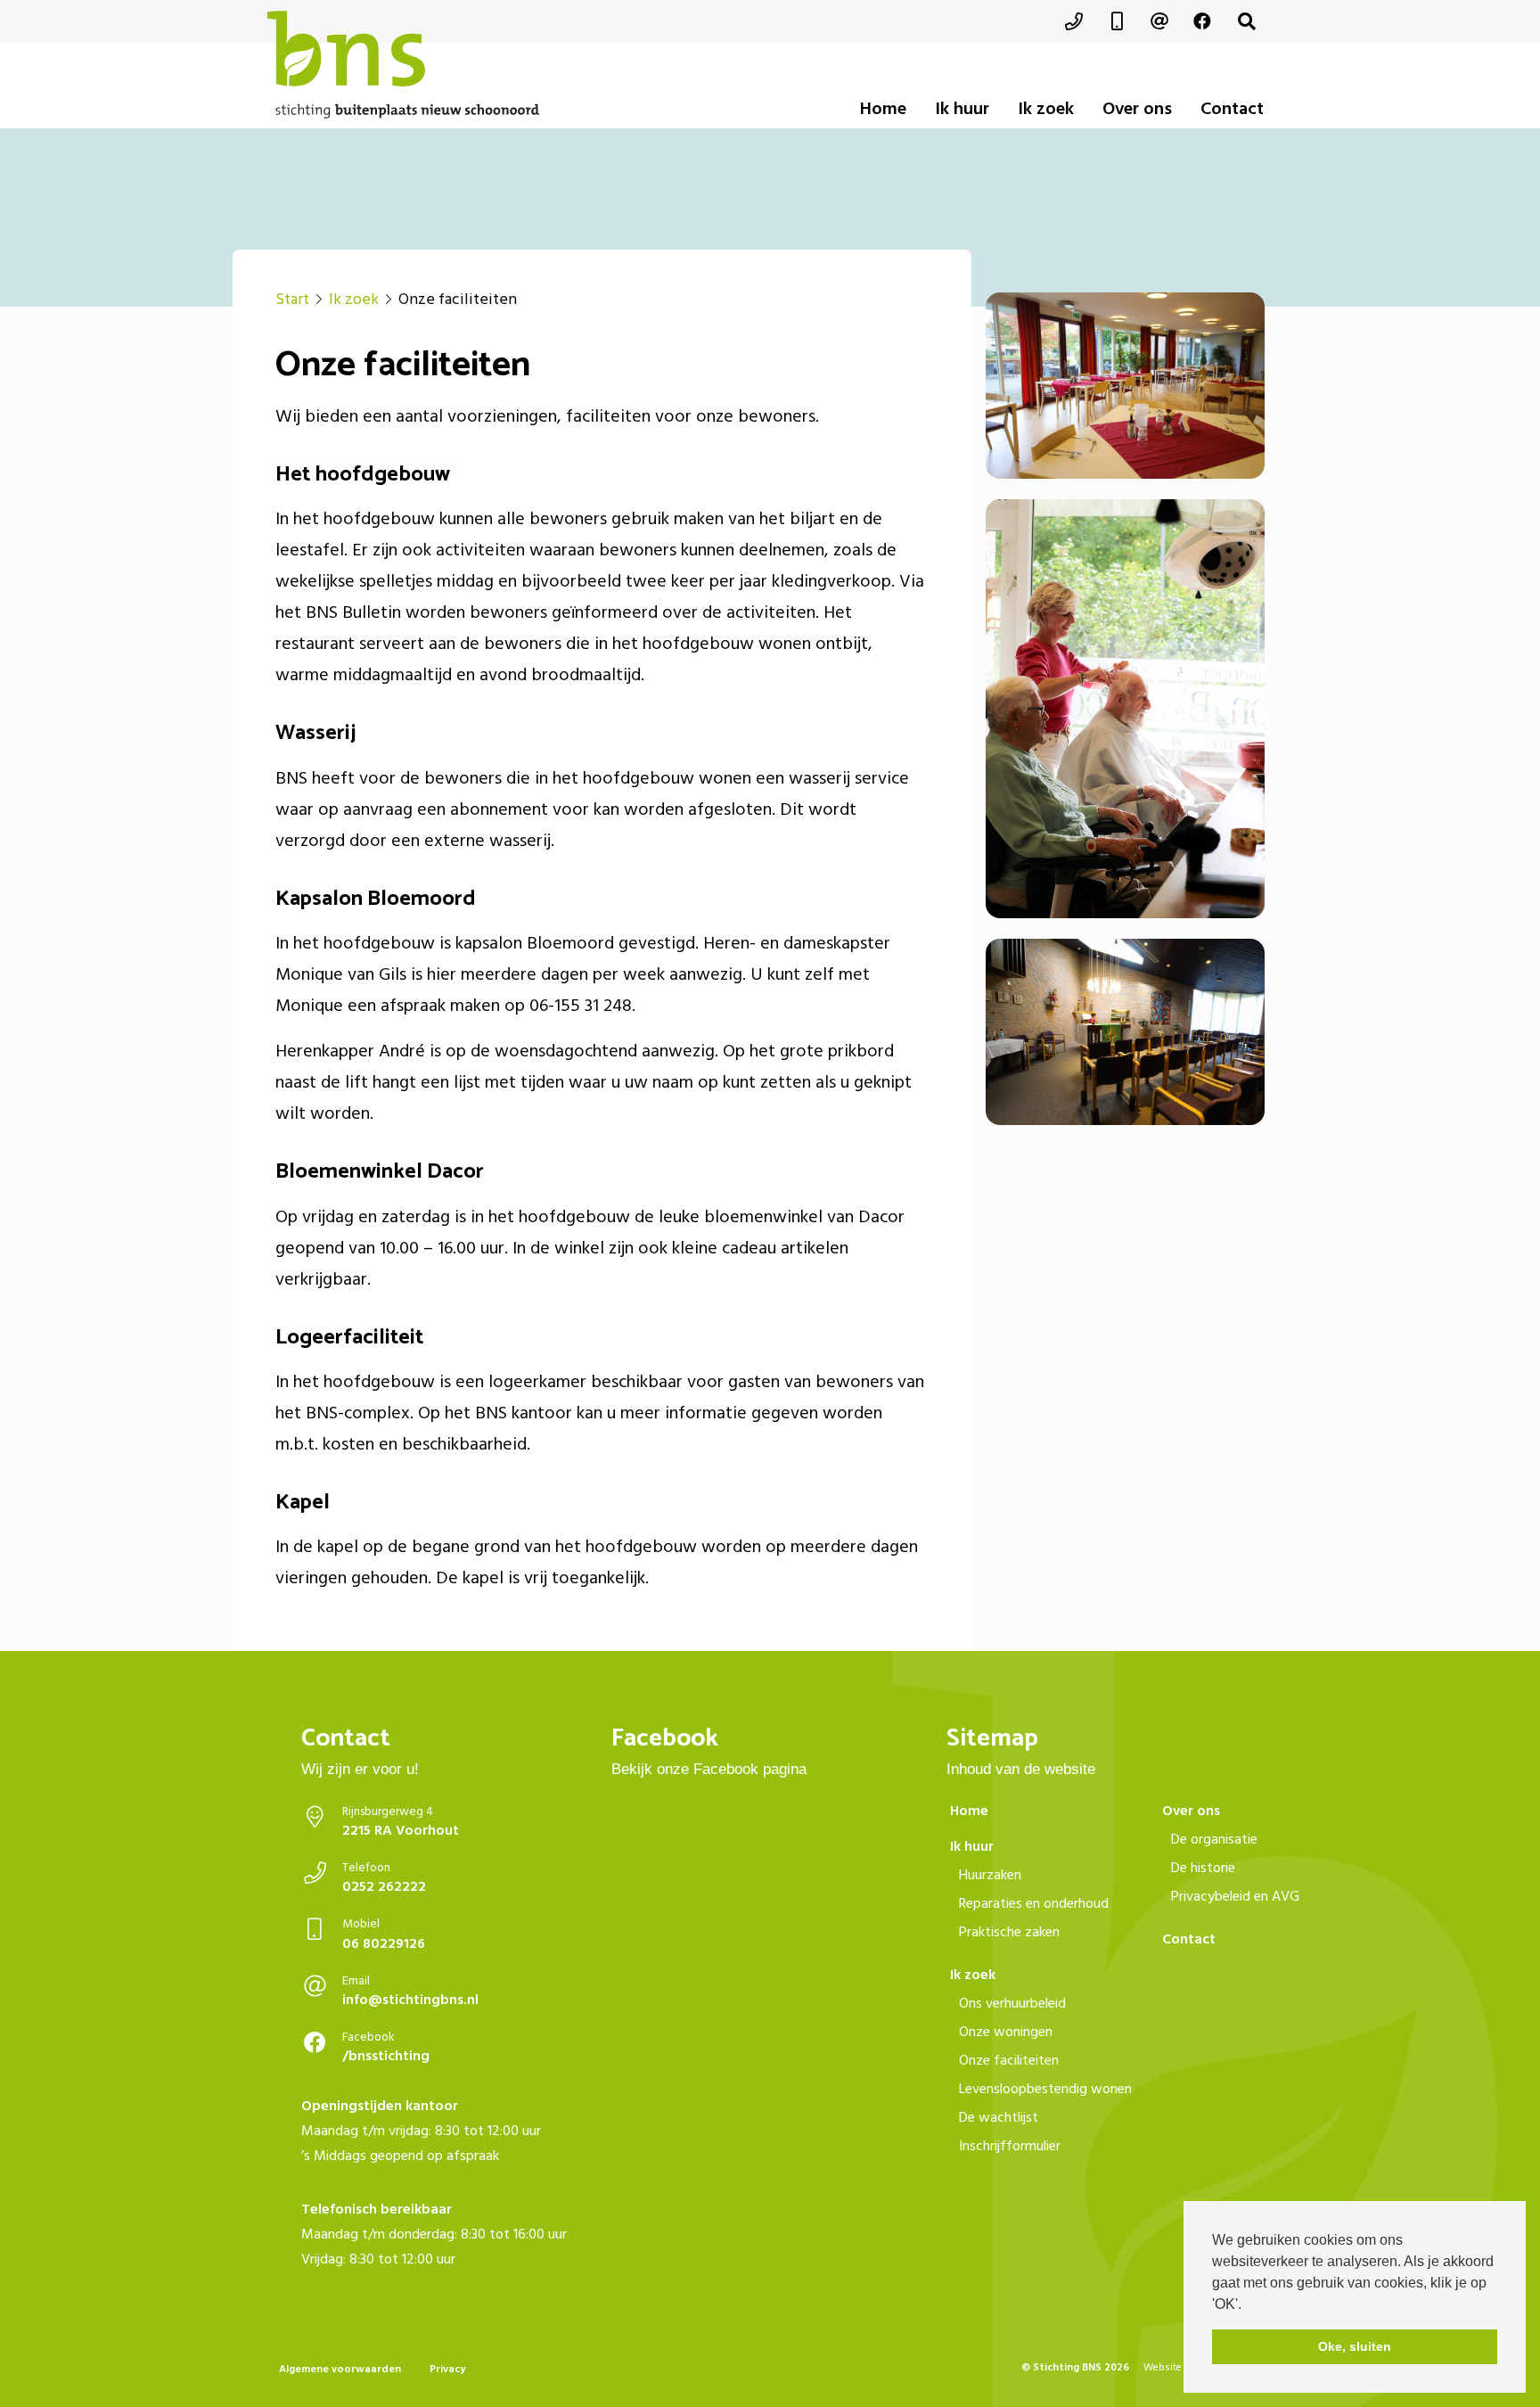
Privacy (447, 2369)
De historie (1203, 1868)
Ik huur (962, 109)
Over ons (1137, 109)
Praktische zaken (1009, 1932)
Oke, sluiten (1355, 2346)
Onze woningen (1006, 2032)
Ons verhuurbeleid (1012, 2003)
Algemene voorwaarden (340, 2369)
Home (883, 109)
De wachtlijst (999, 2117)
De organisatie (1214, 1839)
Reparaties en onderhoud (1034, 1903)
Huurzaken (990, 1875)
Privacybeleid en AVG (1235, 1896)
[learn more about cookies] (1248, 2305)
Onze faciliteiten (1009, 2060)
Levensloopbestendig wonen (1045, 2089)
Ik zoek (1046, 109)
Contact (1232, 109)
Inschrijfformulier (1010, 2146)
